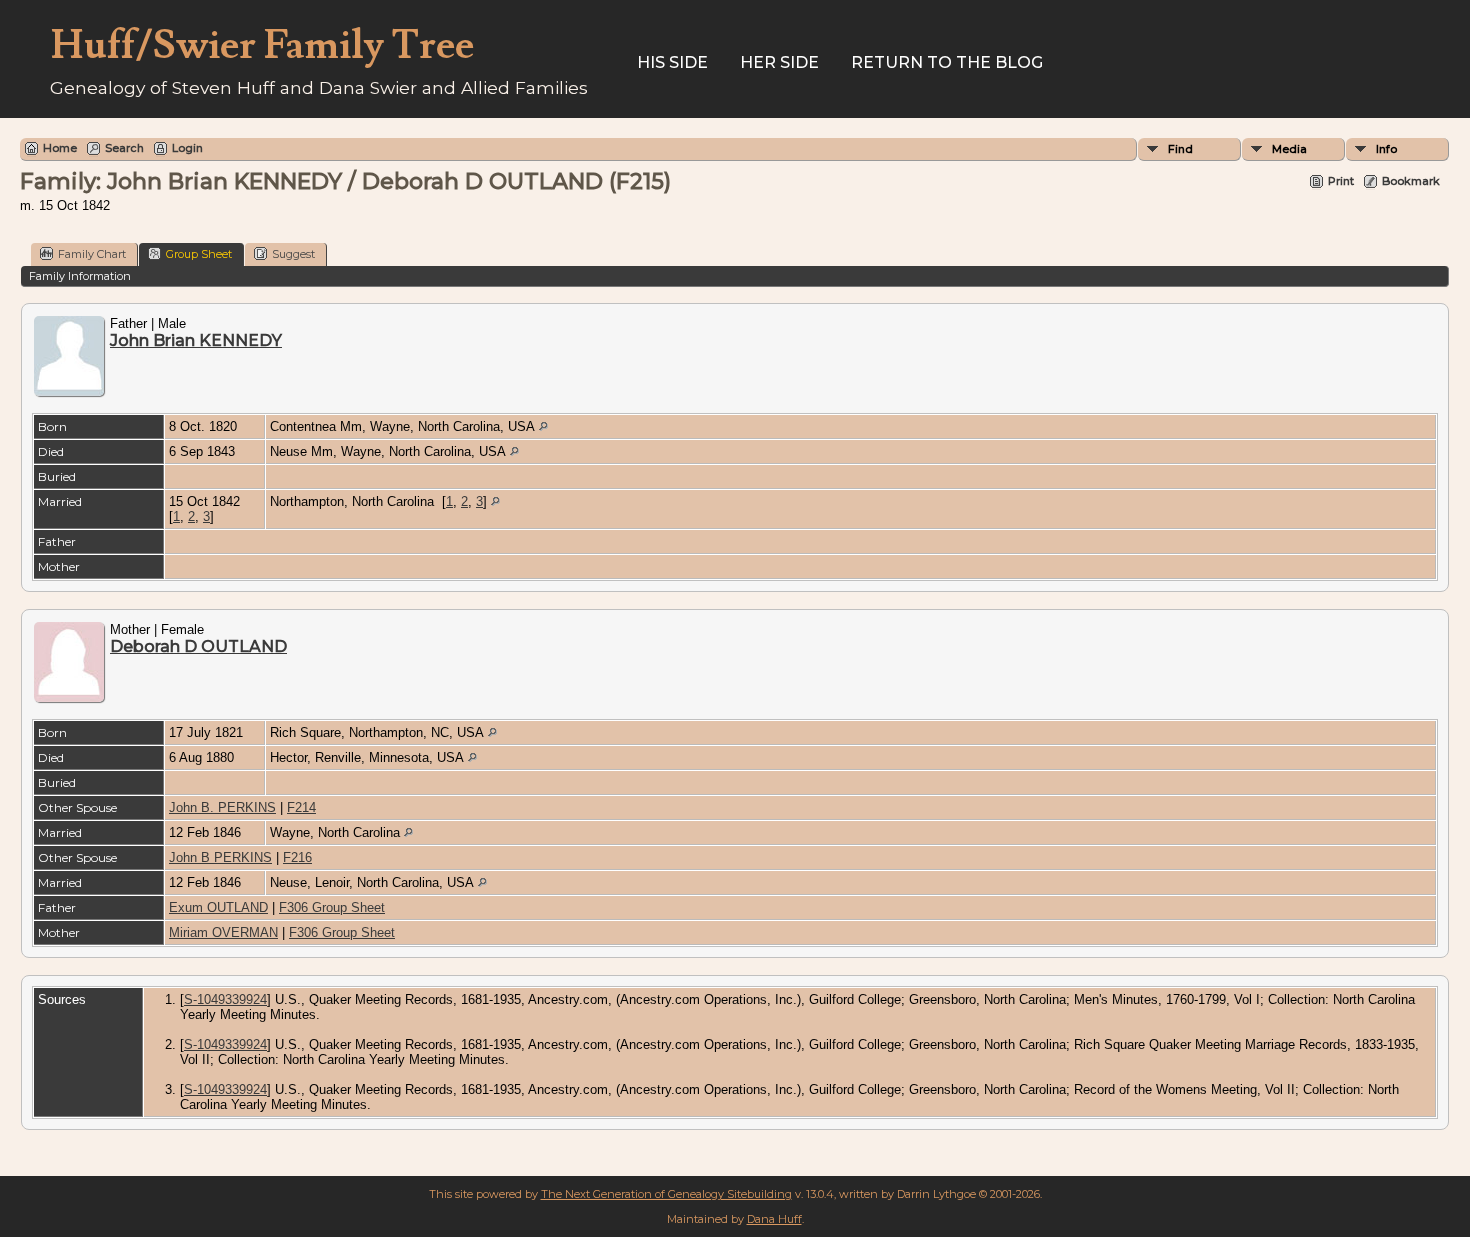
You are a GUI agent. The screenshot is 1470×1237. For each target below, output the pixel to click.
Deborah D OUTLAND (198, 646)
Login (187, 148)
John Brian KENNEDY (196, 340)
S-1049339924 (225, 999)
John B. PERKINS (222, 807)
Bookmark (1411, 181)
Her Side (779, 62)
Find (1180, 149)
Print (1341, 181)
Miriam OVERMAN (223, 932)
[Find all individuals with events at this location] (543, 426)
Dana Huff (774, 1219)
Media (1289, 149)
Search (124, 148)
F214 (301, 807)
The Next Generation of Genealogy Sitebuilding (666, 1194)
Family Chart (92, 254)
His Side (672, 62)
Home (60, 148)
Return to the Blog (947, 62)
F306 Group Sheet (332, 907)
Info (1386, 149)
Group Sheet (199, 254)
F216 (297, 857)
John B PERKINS (220, 857)
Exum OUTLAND (218, 907)
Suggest (293, 254)
